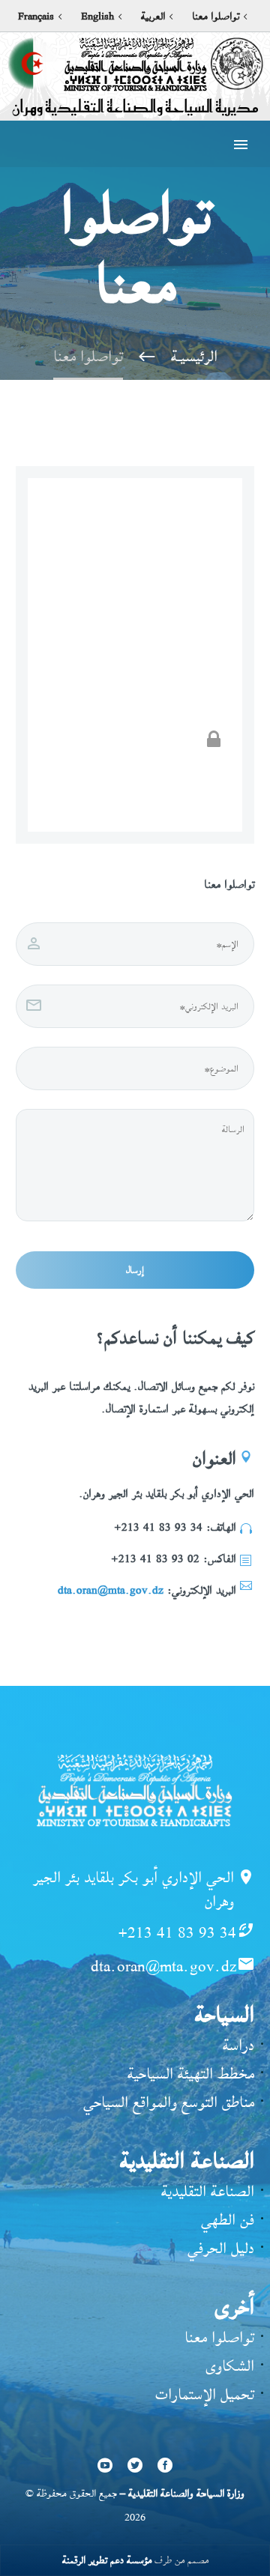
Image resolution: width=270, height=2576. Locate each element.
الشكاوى (230, 2366)
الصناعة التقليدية (208, 2191)
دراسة (238, 2045)
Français (36, 16)
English (97, 16)
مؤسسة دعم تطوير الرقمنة (107, 2560)
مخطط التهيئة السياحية (191, 2074)
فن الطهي (228, 2220)
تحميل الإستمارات (205, 2394)
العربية (153, 16)
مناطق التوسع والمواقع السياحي (169, 2102)
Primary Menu (241, 145)
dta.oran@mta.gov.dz (111, 1590)
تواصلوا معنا (216, 16)
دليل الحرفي (221, 2248)
